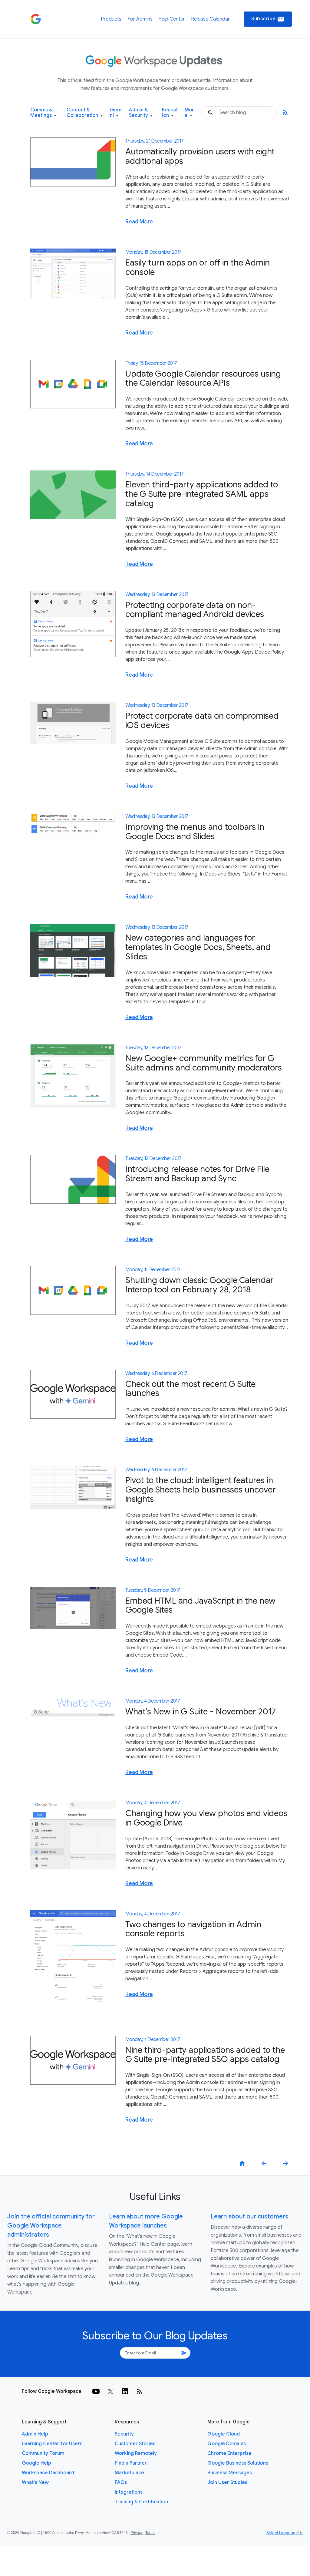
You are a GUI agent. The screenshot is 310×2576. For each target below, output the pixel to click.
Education (170, 113)
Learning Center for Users (52, 2444)
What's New (35, 2482)
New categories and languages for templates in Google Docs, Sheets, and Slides (198, 947)
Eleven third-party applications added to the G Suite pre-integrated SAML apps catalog (202, 494)
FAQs (121, 2482)
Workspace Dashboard (48, 2473)
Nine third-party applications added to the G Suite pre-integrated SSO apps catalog (205, 2055)
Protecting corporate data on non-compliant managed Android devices (195, 610)
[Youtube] (96, 2391)
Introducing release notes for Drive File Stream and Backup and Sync (197, 1174)
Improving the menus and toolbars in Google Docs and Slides (195, 832)
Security (124, 2434)
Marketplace (129, 2473)
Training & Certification (141, 2502)
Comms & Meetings (43, 113)
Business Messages (230, 2473)
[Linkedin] (125, 2391)
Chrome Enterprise (229, 2453)
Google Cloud (224, 2434)
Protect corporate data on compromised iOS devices (202, 721)
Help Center (172, 19)
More (189, 113)
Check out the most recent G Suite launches (190, 1389)
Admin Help (35, 2434)
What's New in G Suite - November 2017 (201, 1712)
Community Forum (43, 2453)
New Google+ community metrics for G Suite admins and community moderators (204, 1063)
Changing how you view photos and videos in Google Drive (206, 1818)
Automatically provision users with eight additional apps (200, 156)
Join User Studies (227, 2482)
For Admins (140, 19)
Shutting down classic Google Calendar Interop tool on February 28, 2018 (200, 1285)
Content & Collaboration (84, 113)
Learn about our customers (249, 2216)
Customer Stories (135, 2444)
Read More (139, 222)
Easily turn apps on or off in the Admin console (198, 267)
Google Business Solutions (238, 2463)
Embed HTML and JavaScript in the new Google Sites (200, 1605)
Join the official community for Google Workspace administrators (51, 2226)
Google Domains (227, 2444)
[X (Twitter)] (110, 2391)
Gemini (116, 113)
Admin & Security (141, 113)
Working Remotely (136, 2453)
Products (111, 19)
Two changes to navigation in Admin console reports (193, 1929)
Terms (150, 2533)
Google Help (36, 2463)
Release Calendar (210, 19)
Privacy (137, 2533)
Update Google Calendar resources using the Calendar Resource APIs (203, 378)
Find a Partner (131, 2463)
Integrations (129, 2492)
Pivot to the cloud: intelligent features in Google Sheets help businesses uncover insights (201, 1490)
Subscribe (268, 19)
